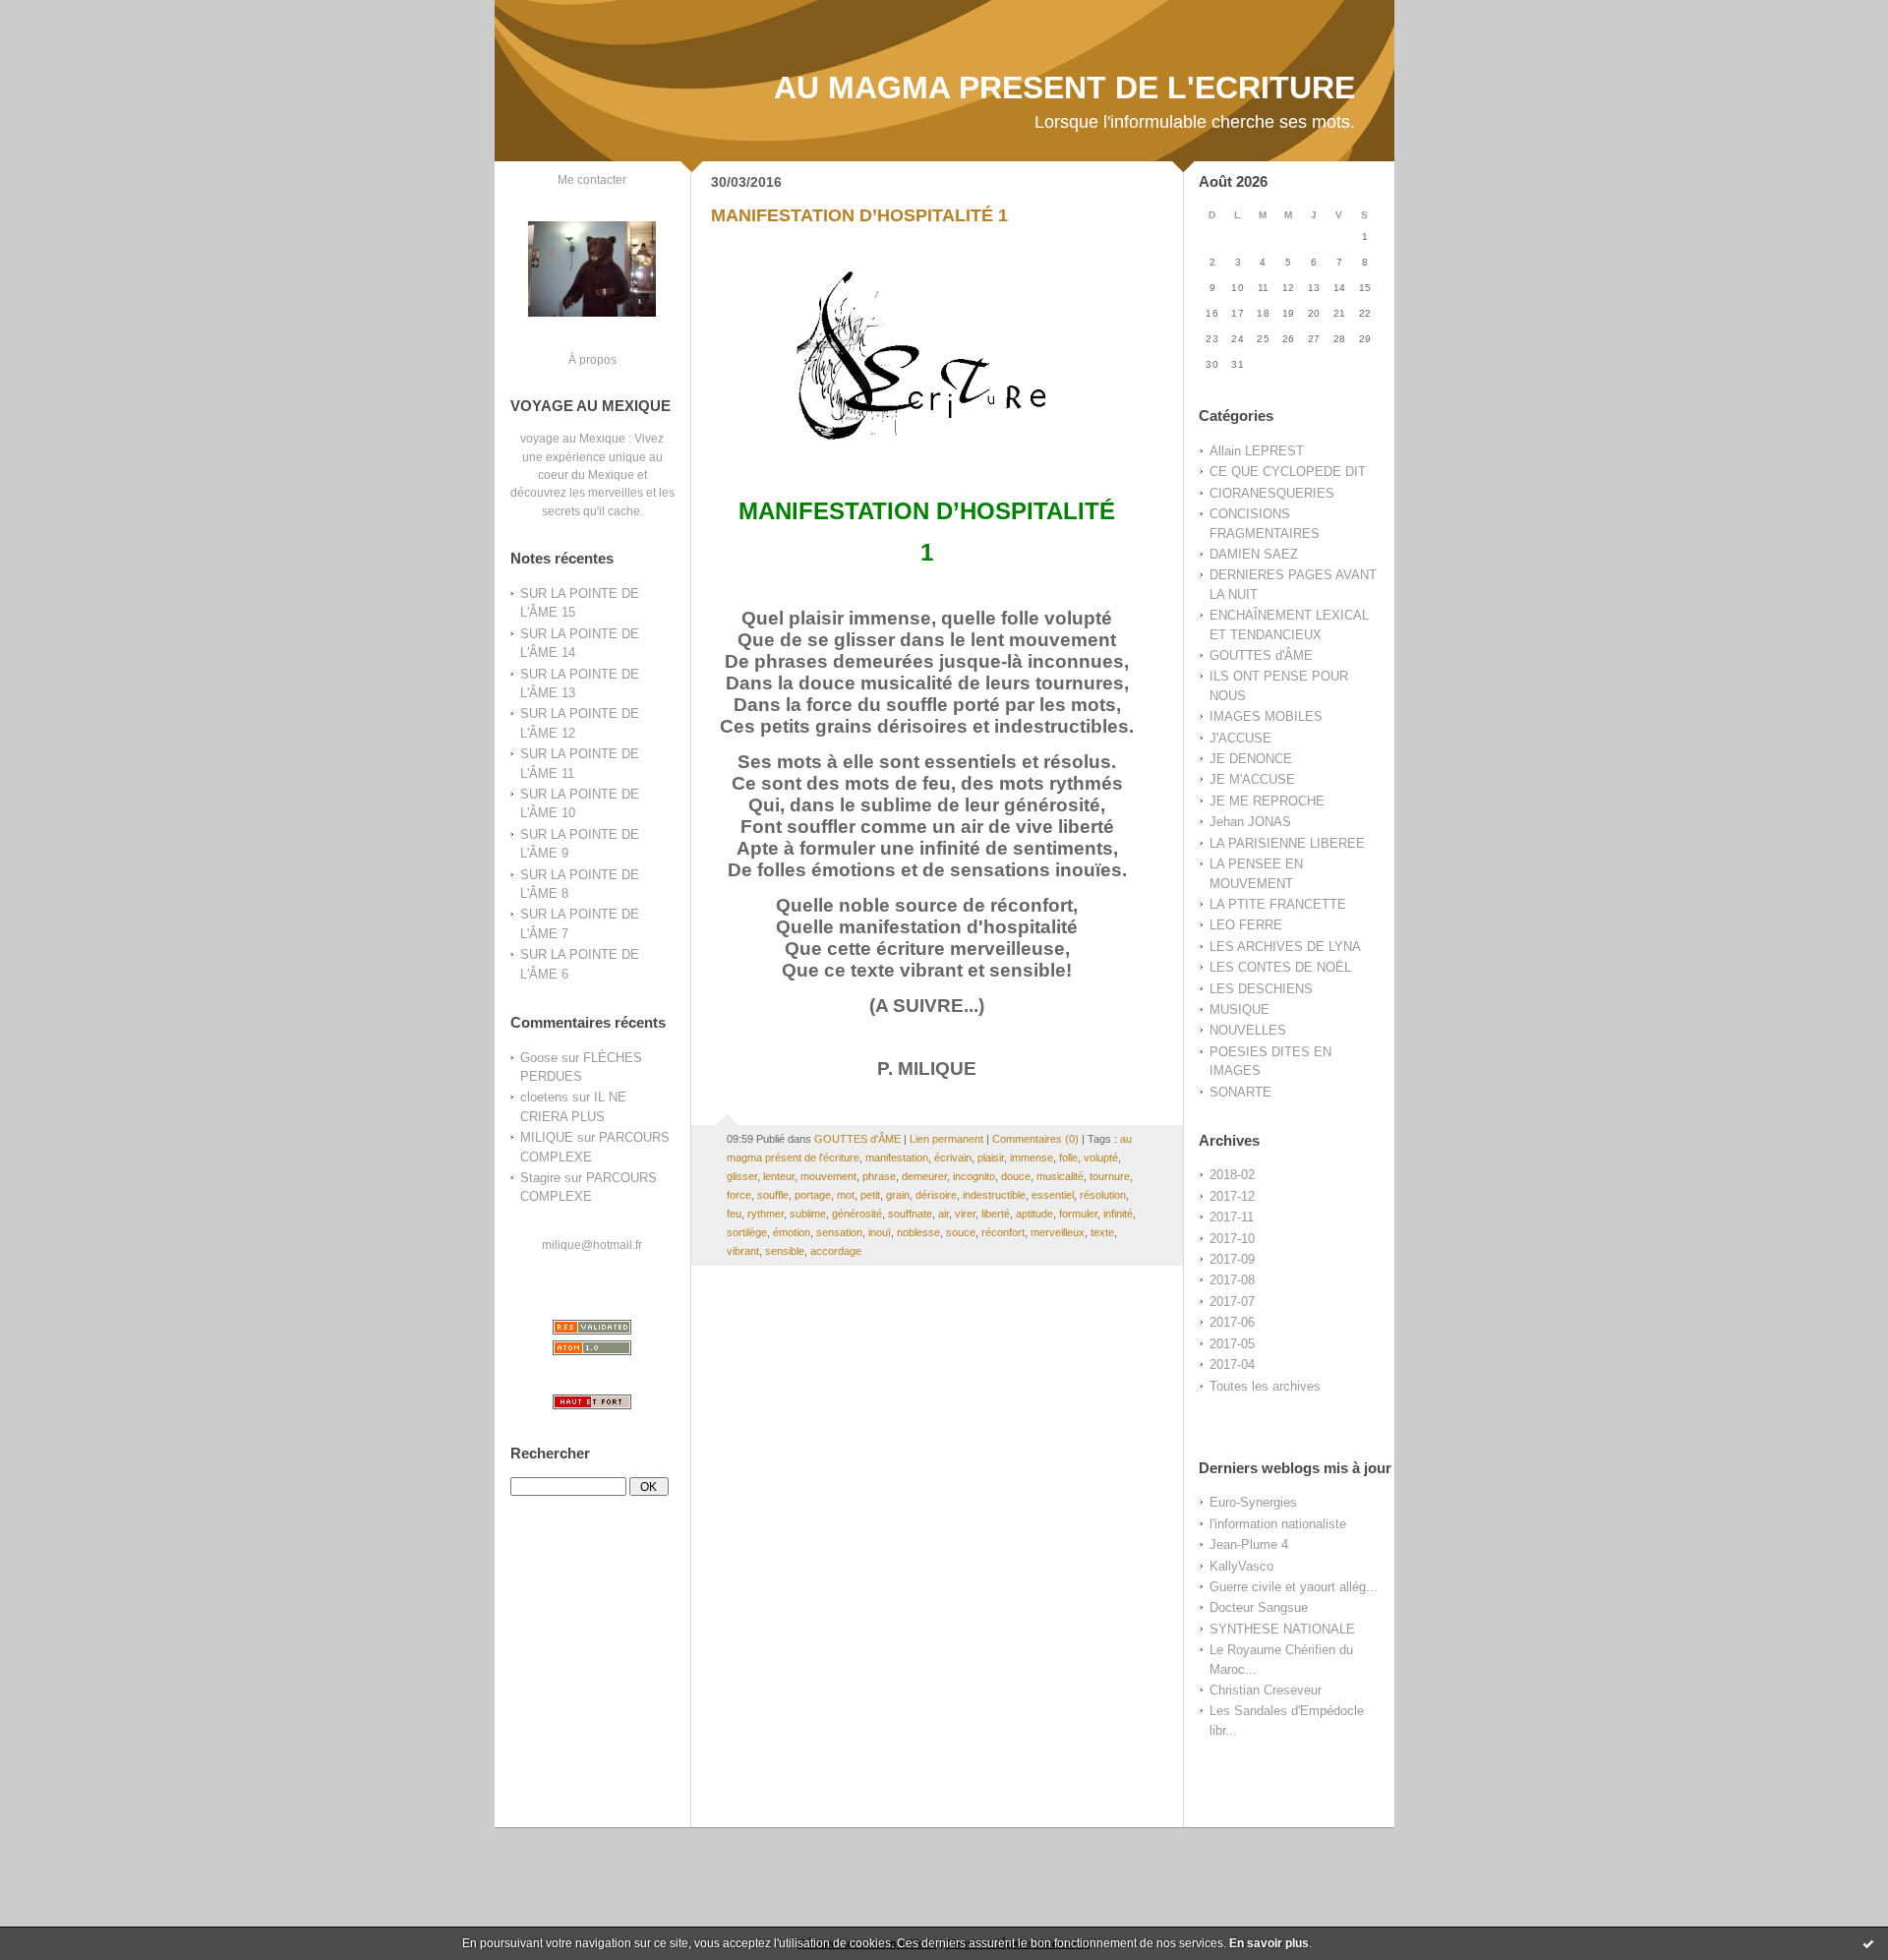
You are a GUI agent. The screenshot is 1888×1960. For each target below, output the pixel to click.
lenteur (779, 1176)
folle (1068, 1158)
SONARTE (1240, 1092)
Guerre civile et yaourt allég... (1294, 1587)
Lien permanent (946, 1139)
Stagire (540, 1178)
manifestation (897, 1158)
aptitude (1034, 1214)
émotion (792, 1232)
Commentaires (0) (1035, 1139)
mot (846, 1195)
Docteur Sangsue (1259, 1607)
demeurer (924, 1176)
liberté (996, 1214)
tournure (1110, 1176)
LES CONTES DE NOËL (1280, 967)
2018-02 (1232, 1175)
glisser (742, 1176)
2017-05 (1232, 1344)
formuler (1078, 1214)
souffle (773, 1195)
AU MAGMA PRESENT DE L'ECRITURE (1064, 88)
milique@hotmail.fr (592, 1245)
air (944, 1214)
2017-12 (1232, 1196)
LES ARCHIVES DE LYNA (1285, 947)
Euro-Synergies (1253, 1502)
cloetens (544, 1097)
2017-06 (1232, 1322)
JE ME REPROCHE (1267, 801)
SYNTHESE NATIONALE (1282, 1629)
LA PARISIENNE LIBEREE (1287, 843)
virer (965, 1214)
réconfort (1003, 1232)
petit (870, 1195)
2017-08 (1232, 1280)
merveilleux (1058, 1232)
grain (898, 1195)
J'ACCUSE (1240, 738)
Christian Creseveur (1266, 1690)
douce (1016, 1176)
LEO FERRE (1246, 925)
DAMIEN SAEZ (1254, 554)
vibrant (743, 1251)
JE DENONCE (1251, 759)
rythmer (766, 1214)
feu (734, 1214)
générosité (857, 1214)
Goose (539, 1058)
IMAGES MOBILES (1266, 716)
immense (1032, 1158)
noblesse (918, 1232)
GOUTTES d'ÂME (1261, 655)
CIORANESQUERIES (1272, 493)
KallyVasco (1241, 1566)
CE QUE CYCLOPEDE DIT (1288, 472)
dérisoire (936, 1195)
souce (961, 1232)
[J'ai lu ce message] (1868, 1943)
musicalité (1060, 1176)
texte (1102, 1232)
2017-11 (1232, 1217)
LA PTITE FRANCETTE (1278, 904)
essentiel (1053, 1195)
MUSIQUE (1239, 1010)
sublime (808, 1214)
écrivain (953, 1158)
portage (813, 1195)
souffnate (910, 1214)
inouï (880, 1232)
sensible (785, 1251)
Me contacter (592, 179)
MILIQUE (547, 1137)
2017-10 (1232, 1239)
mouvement (828, 1176)
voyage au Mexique (573, 438)
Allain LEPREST (1257, 451)
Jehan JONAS (1250, 822)
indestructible (994, 1195)
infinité (1118, 1214)
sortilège (747, 1232)
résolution (1103, 1195)
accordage (836, 1251)
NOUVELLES (1248, 1030)
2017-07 (1232, 1302)
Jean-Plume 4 (1249, 1544)
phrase (879, 1176)
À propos (592, 359)
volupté (1101, 1158)
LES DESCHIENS (1261, 989)
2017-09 (1232, 1259)
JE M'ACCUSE (1252, 779)
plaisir (991, 1158)
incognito (974, 1176)
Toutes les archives (1265, 1386)
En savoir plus (1269, 1943)
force (739, 1195)
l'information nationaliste (1278, 1524)
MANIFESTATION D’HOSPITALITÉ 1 (859, 215)
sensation (839, 1232)
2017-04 (1232, 1365)
